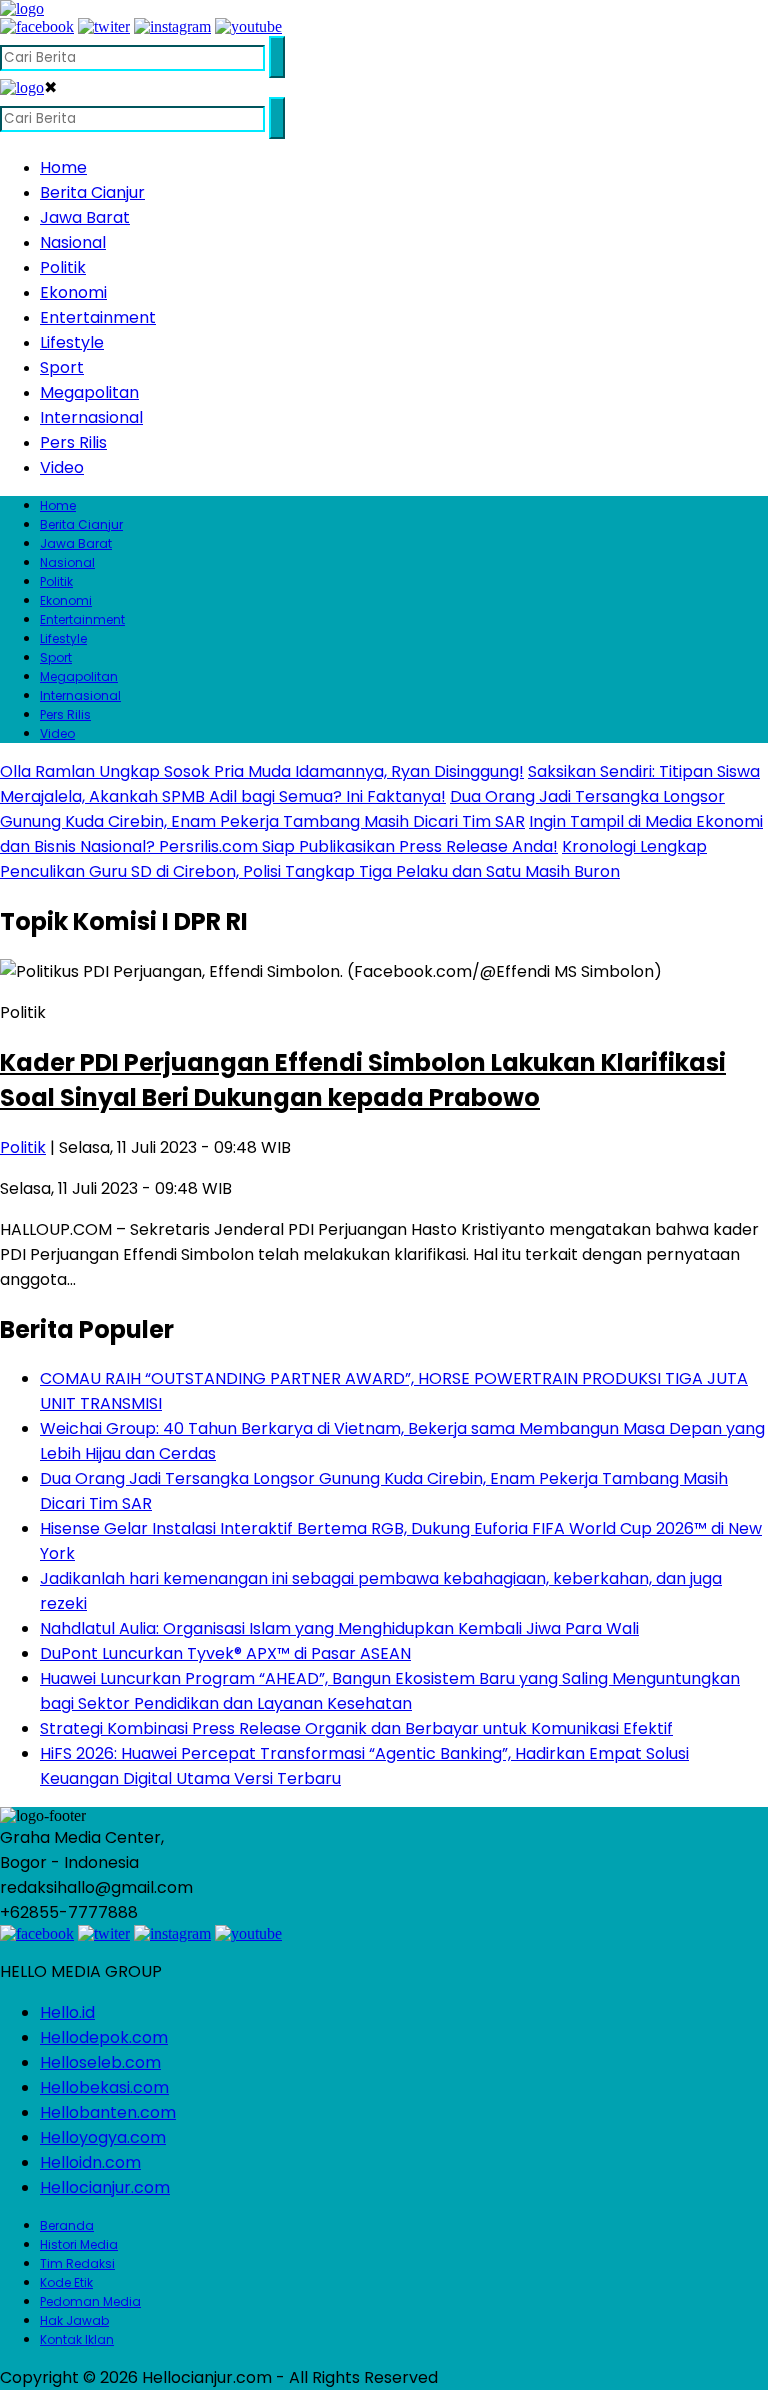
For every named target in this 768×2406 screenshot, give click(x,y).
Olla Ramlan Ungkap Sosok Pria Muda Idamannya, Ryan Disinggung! (262, 771)
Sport (62, 367)
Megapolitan (89, 392)
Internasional (91, 417)
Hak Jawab (74, 2320)
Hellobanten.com (108, 2112)
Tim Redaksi (77, 2263)
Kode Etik (66, 2282)
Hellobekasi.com (104, 2087)
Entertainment (98, 317)
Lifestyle (72, 342)
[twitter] (104, 26)
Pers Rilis (73, 442)
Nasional (73, 242)
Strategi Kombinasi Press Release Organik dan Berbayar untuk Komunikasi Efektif (356, 1728)
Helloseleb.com (100, 2062)
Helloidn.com (90, 2162)
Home (63, 167)
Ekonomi (73, 292)
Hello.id (67, 2012)
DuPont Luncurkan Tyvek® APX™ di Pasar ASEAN (225, 1653)
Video (62, 467)
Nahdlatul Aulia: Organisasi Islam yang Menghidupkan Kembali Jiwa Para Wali (339, 1628)
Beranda (67, 2225)
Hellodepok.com (104, 2037)
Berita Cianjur (92, 192)
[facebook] (37, 26)
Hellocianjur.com (105, 2187)
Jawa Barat (85, 217)
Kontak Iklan (77, 2339)
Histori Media (79, 2244)
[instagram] (172, 26)
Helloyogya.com (103, 2137)
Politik (63, 267)
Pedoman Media (90, 2301)
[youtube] (248, 26)
